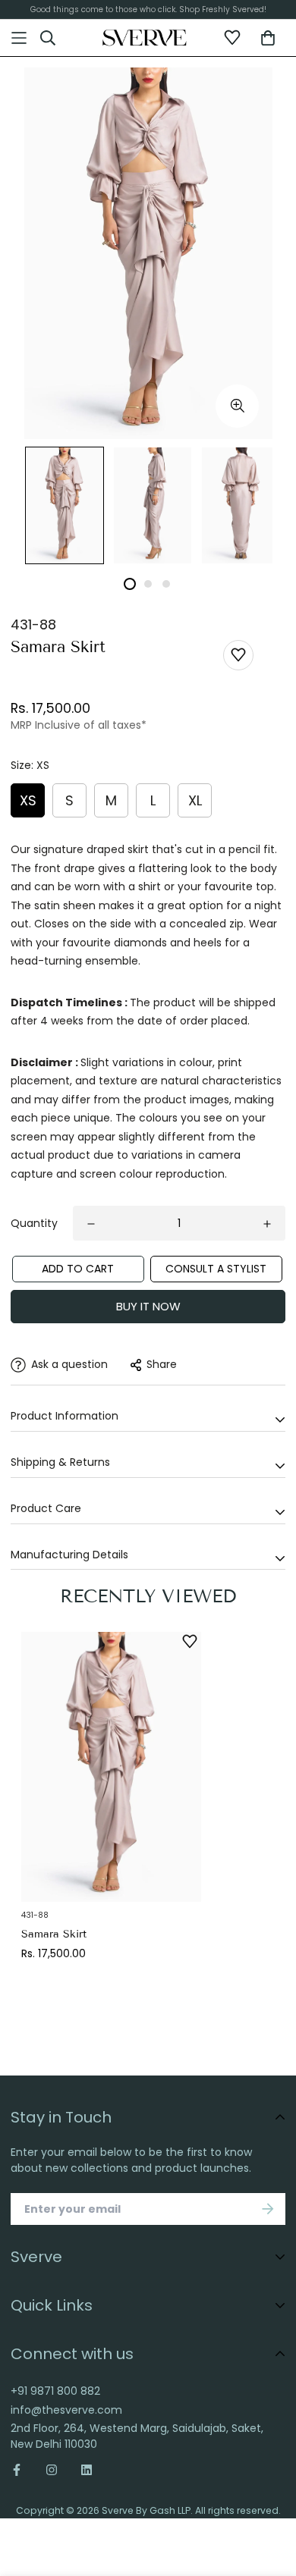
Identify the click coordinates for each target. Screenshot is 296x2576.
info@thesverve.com (66, 2410)
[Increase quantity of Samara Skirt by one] (267, 1224)
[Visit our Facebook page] (22, 2470)
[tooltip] (237, 406)
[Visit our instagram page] (52, 2470)
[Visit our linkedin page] (87, 2470)
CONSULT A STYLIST (216, 1269)
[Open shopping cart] (268, 38)
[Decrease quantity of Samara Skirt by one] (91, 1224)
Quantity (34, 1223)
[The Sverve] (145, 38)
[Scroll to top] (270, 2485)
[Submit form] (268, 2209)
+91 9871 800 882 (55, 2391)
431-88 (33, 624)
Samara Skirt (54, 1934)
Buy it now (148, 1306)
